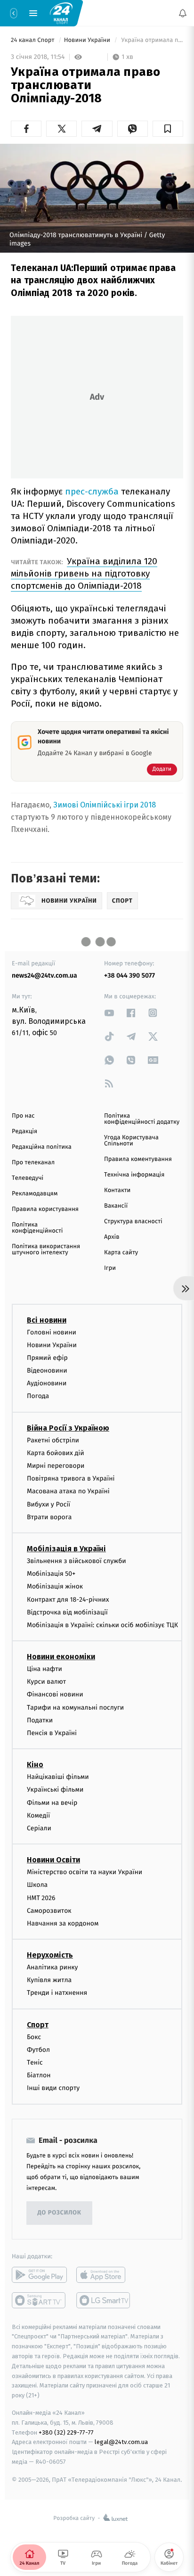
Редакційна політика (42, 1147)
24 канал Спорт (33, 40)
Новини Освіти (53, 1860)
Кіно (35, 1765)
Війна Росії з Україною (68, 1428)
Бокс (34, 2037)
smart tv (39, 2300)
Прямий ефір (47, 1358)
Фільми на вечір (52, 1802)
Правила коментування (138, 1159)
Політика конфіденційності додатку (142, 1119)
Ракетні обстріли (53, 1440)
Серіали (39, 1828)
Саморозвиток (49, 1910)
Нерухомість (50, 1955)
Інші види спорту (53, 2088)
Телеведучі (28, 1178)
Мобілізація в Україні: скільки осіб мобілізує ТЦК (102, 1625)
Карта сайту (121, 1253)
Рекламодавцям (35, 1194)
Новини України (88, 40)
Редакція (24, 1132)
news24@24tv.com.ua (44, 975)
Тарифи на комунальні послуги (75, 1707)
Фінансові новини (55, 1694)
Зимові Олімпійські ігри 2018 (105, 805)
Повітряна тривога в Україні (71, 1478)
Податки (40, 1720)
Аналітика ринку (52, 1967)
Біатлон (39, 2075)
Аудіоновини (47, 1383)
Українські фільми (55, 1790)
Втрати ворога (49, 1517)
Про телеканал (33, 1163)
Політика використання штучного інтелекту (46, 1250)
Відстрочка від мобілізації (67, 1612)
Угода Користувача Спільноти (131, 1141)
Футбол (38, 2050)
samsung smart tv (104, 2300)
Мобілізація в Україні (66, 1549)
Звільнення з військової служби (77, 1561)
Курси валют (46, 1682)
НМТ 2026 (41, 1897)
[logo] (61, 13)
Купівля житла (49, 1980)
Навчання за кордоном (63, 1923)
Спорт (38, 2024)
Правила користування (45, 1209)
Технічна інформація (134, 1175)
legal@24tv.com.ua (121, 2442)
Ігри (110, 1268)
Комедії (38, 1815)
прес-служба (92, 491)
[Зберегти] (168, 129)
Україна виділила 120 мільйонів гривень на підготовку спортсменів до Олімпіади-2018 (84, 573)
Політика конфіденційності (37, 1228)
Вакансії (116, 1206)
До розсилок (60, 2213)
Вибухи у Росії (48, 1504)
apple (104, 2274)
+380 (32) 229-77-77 (66, 2432)
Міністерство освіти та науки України (85, 1872)
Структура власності (133, 1222)
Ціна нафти (44, 1669)
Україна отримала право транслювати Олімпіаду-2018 (151, 40)
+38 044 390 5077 (129, 975)
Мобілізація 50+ (51, 1574)
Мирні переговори (56, 1466)
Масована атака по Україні (68, 1491)
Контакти (117, 1190)
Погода (38, 1396)
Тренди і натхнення (57, 1993)
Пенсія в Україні (52, 1733)
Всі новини (47, 1320)
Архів (112, 1237)
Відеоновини (47, 1370)
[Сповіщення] (183, 13)
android (39, 2274)
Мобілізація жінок (55, 1586)
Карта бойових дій (56, 1453)
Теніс (35, 2062)
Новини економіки (61, 1657)
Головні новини (52, 1332)
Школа (37, 1885)
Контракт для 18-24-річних (68, 1599)
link (109, 1013)
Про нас (23, 1116)
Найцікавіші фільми (58, 1777)
